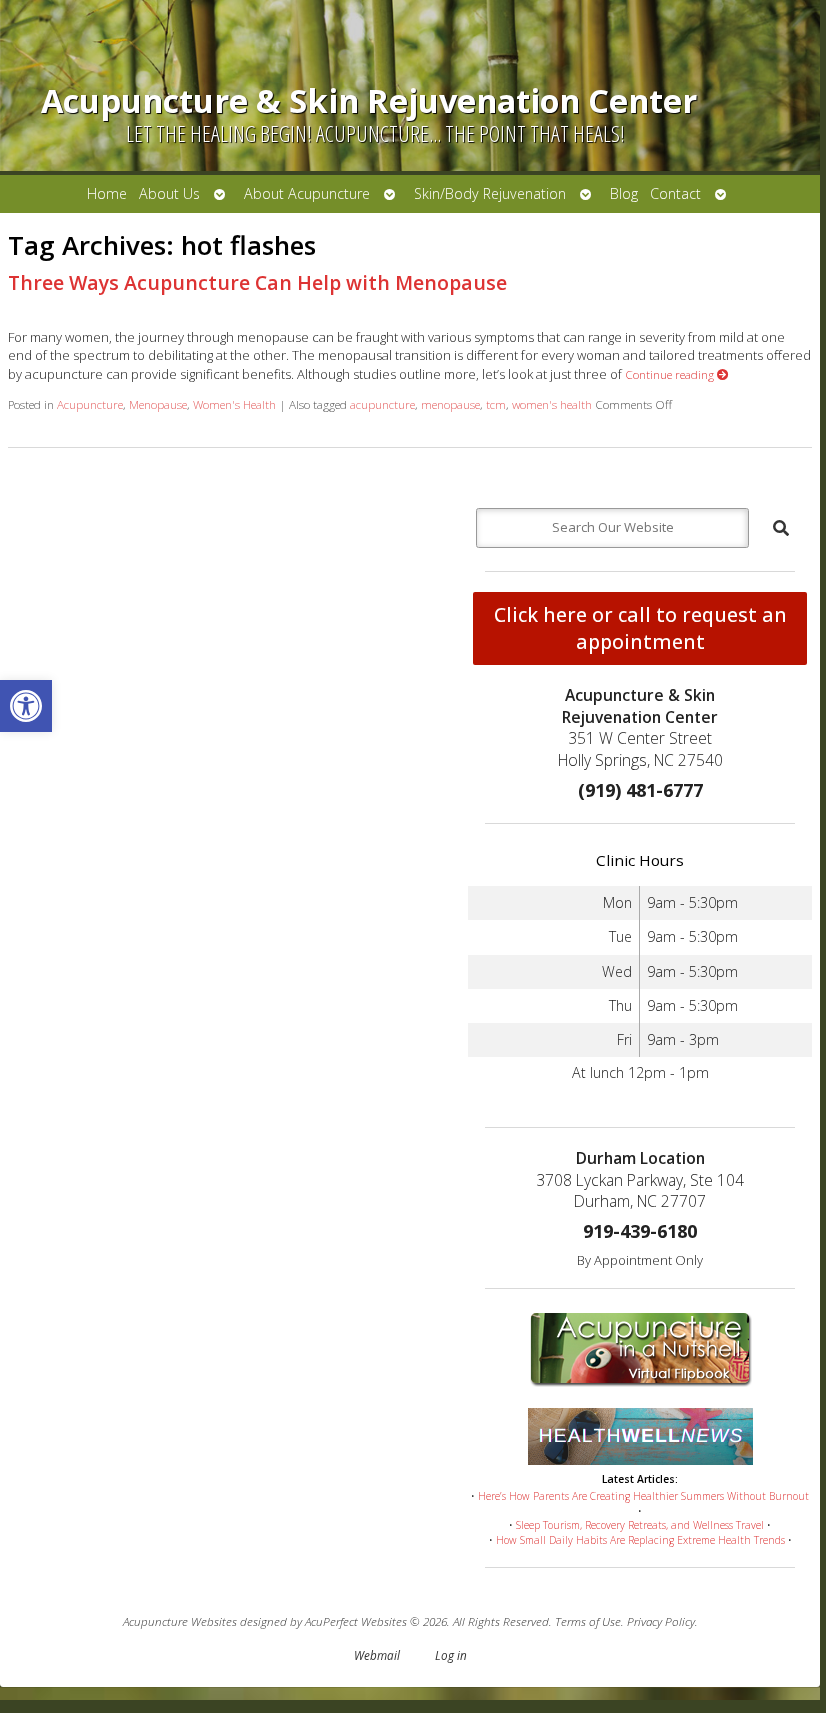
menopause (450, 404)
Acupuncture (90, 404)
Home (107, 193)
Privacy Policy (661, 1621)
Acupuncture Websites (180, 1621)
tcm (496, 404)
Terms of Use (588, 1621)
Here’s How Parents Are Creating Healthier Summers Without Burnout (643, 1496)
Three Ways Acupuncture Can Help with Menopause (257, 282)
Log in (451, 1655)
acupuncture (382, 404)
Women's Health (234, 404)
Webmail (377, 1655)
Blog (624, 193)
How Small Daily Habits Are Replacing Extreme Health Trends (640, 1540)
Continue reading (671, 374)
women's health (552, 404)
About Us (169, 193)
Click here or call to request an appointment (640, 628)
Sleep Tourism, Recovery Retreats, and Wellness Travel (640, 1525)
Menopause (158, 404)
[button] (26, 706)
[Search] (781, 528)
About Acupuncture (307, 193)
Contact (675, 193)
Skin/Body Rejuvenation (490, 193)
